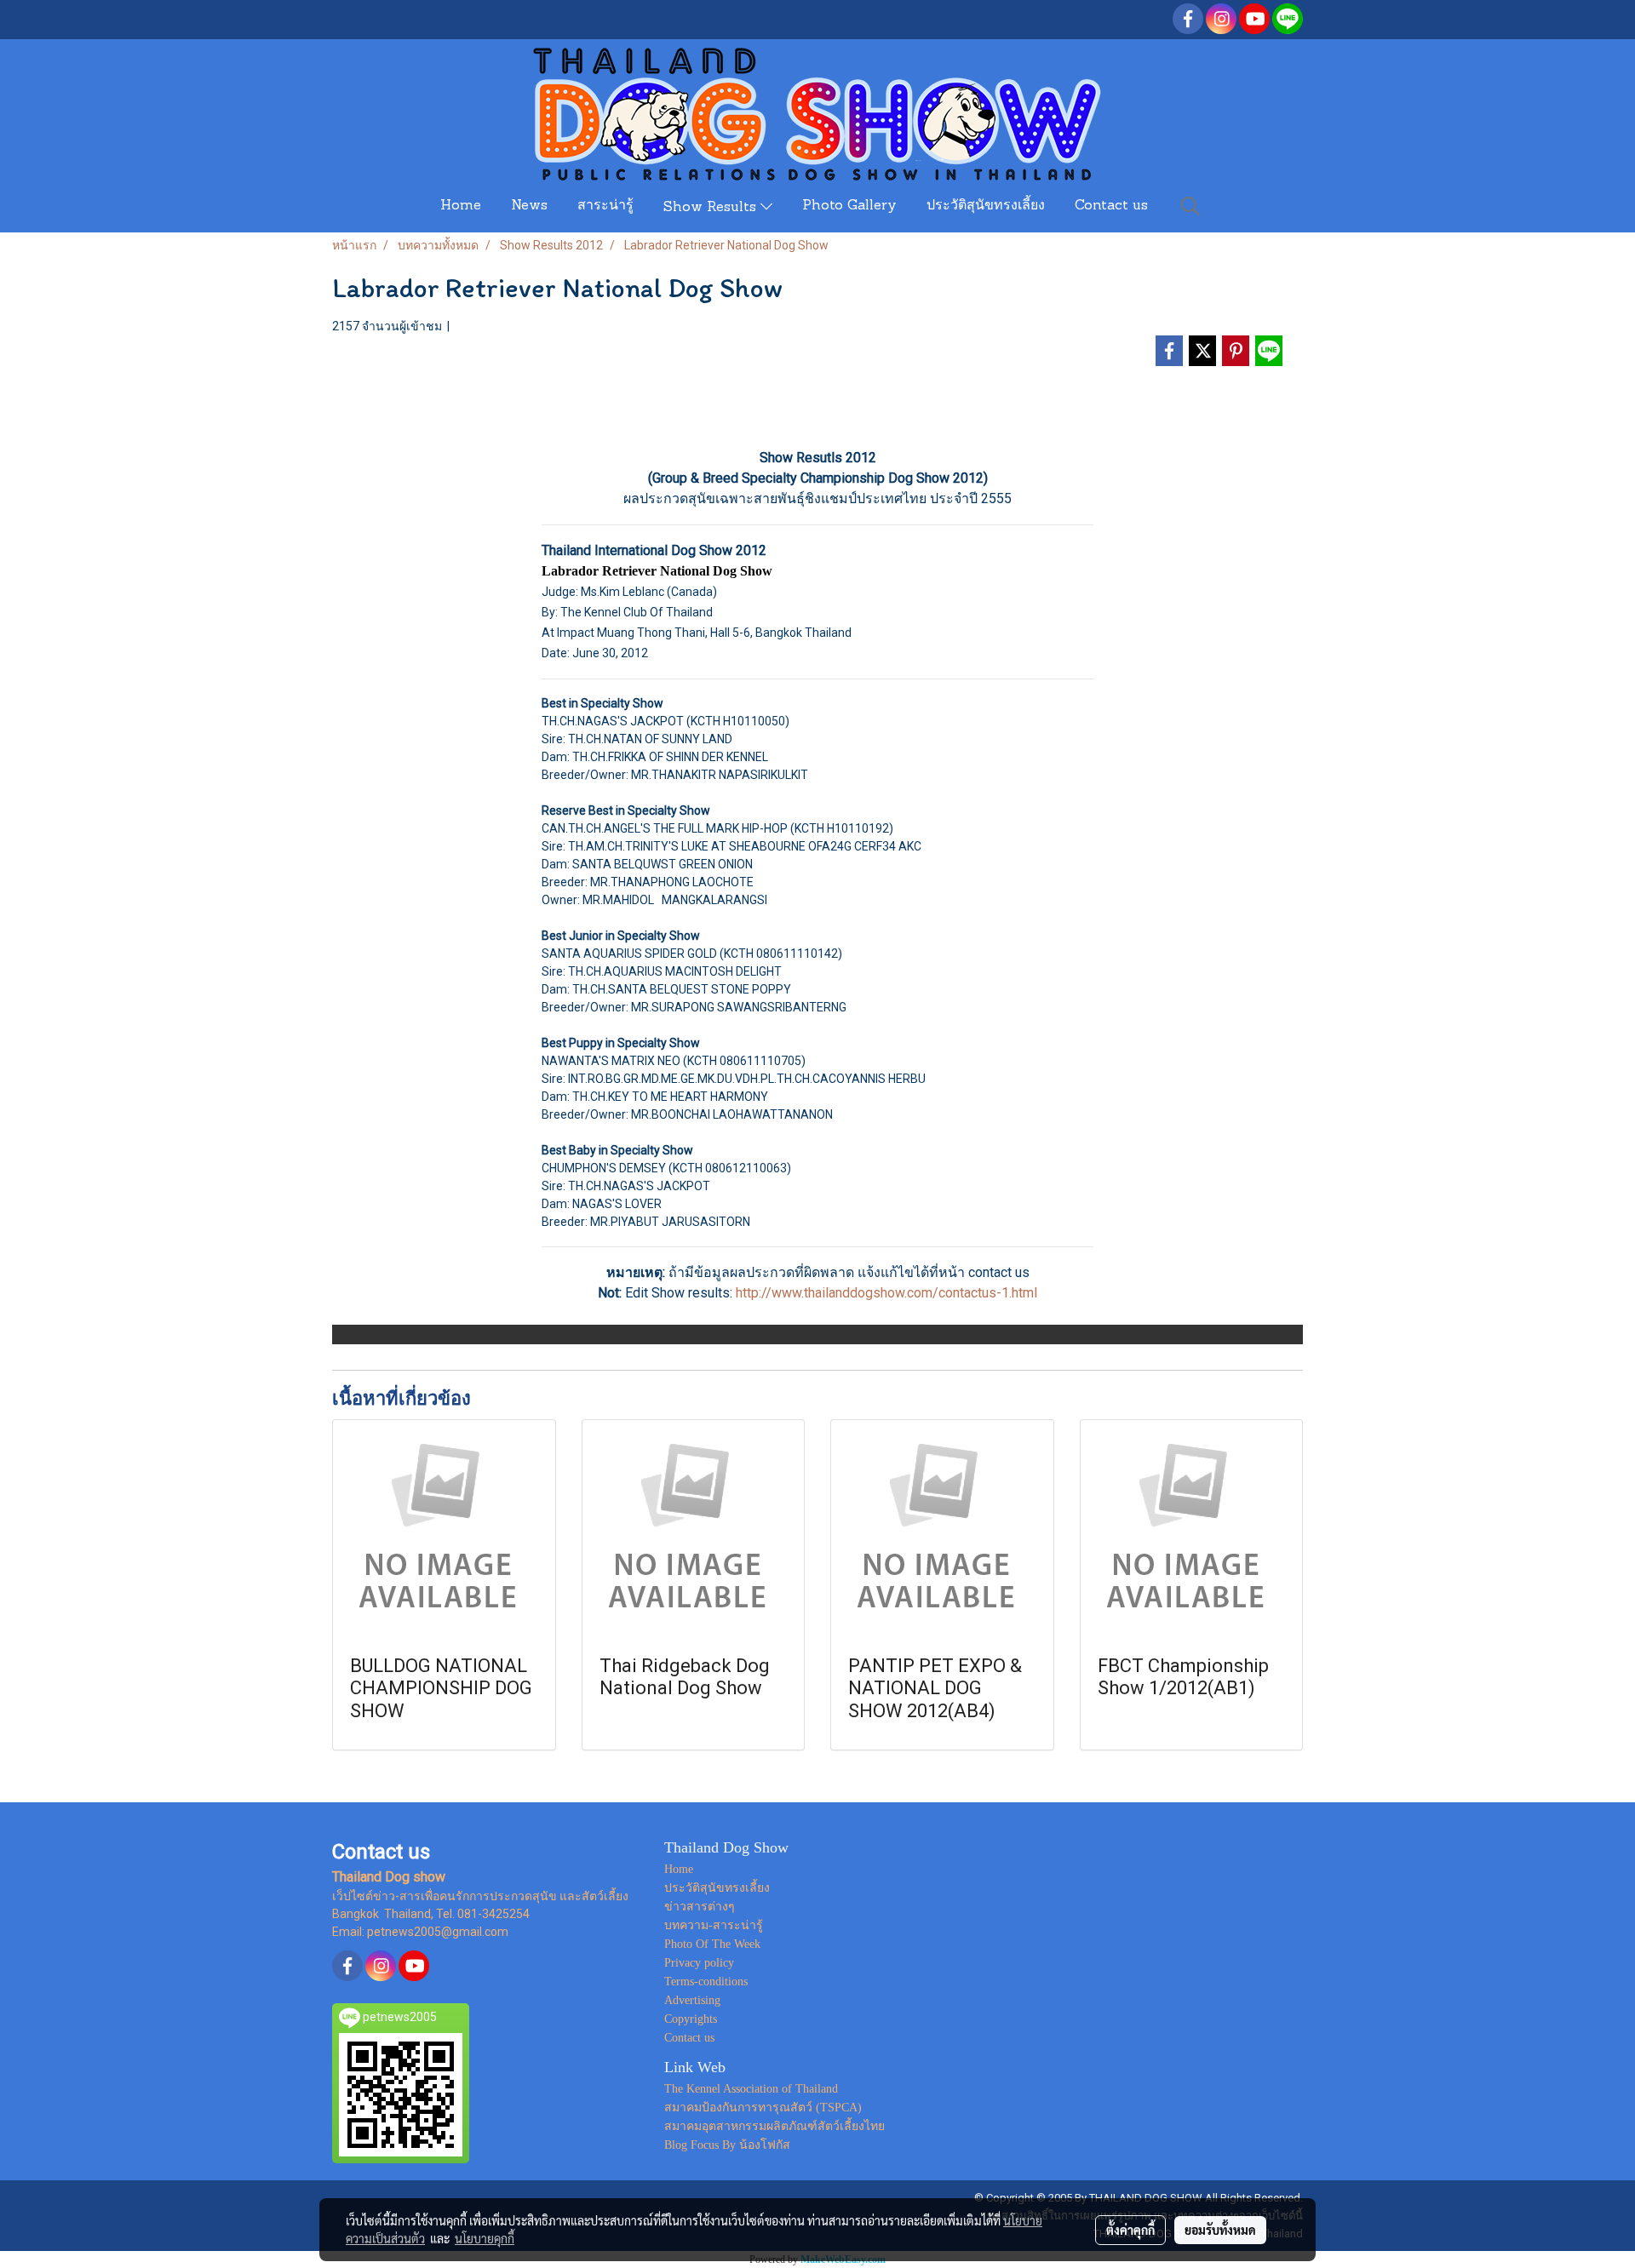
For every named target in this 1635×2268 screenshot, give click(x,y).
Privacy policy (699, 1963)
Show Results (712, 208)
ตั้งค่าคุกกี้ (1130, 2230)
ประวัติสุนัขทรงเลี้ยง (986, 206)
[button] (1190, 206)
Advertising (692, 2000)
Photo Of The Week (712, 1944)
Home (461, 206)
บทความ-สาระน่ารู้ (714, 1925)
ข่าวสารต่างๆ (700, 1907)
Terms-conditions (706, 1982)
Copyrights (691, 2019)
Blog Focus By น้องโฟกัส (727, 2145)
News (529, 206)
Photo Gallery (849, 206)
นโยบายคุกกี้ (485, 2238)
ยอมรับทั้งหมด (1220, 2230)
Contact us (1111, 206)
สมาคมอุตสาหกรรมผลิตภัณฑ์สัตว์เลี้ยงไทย (774, 2126)
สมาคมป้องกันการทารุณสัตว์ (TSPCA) (763, 2108)
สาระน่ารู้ (605, 206)
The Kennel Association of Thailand (751, 2089)
